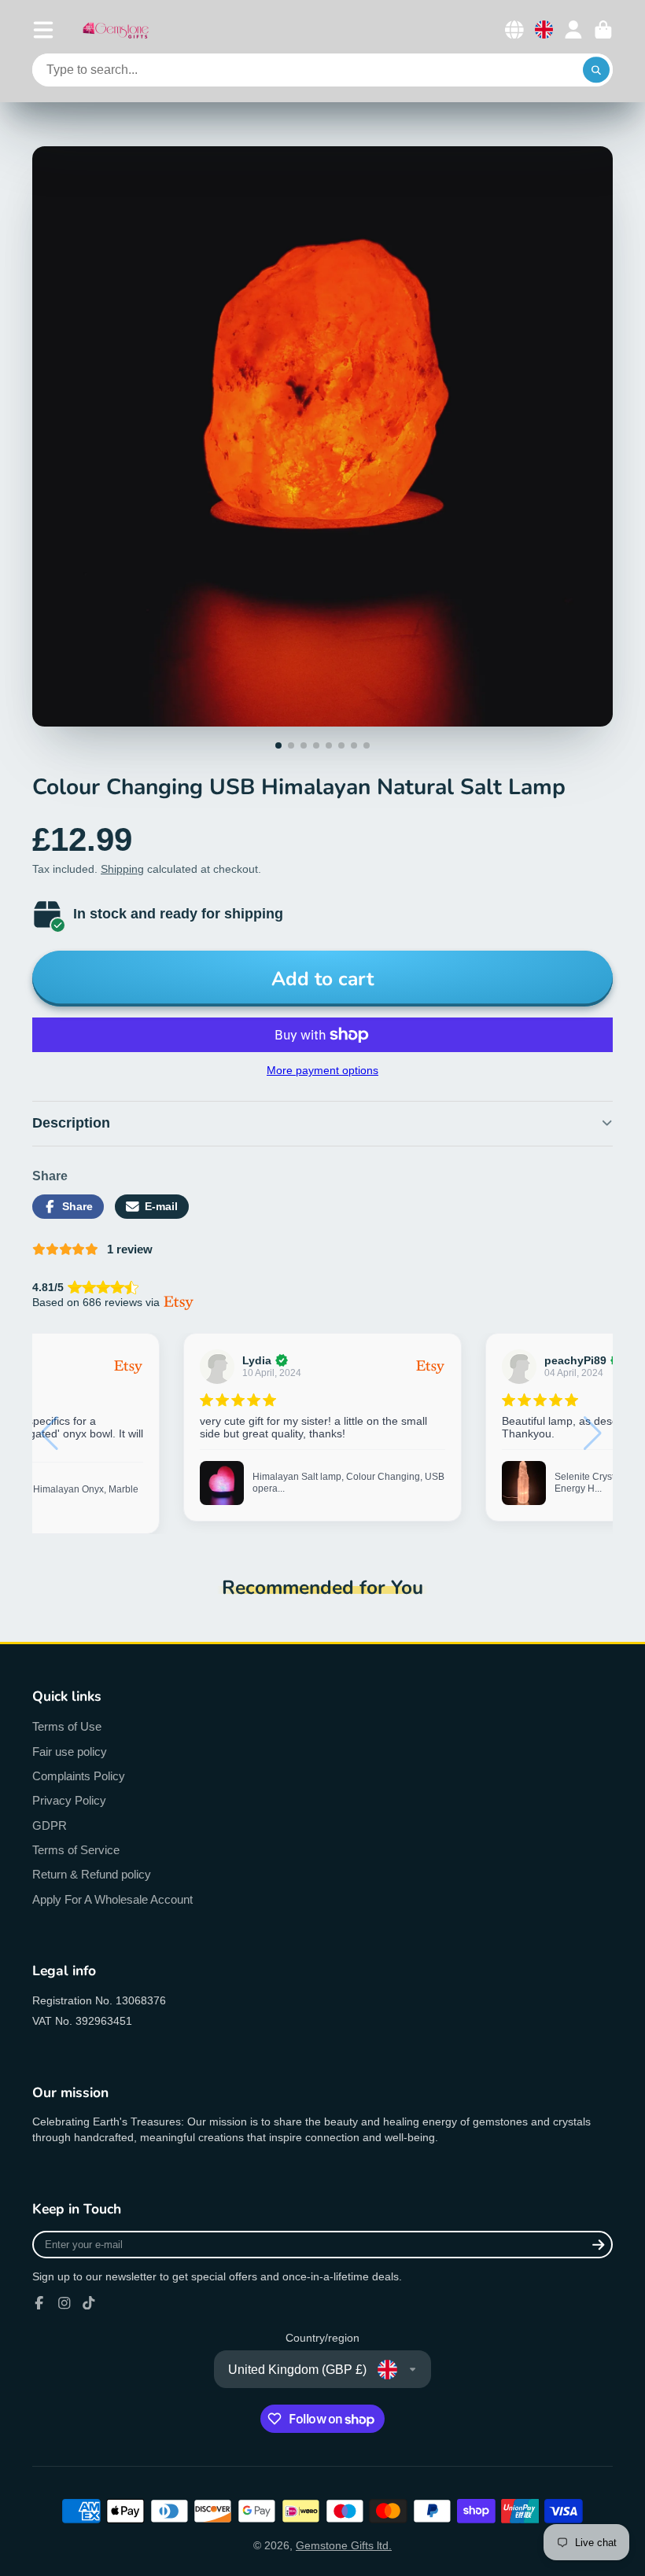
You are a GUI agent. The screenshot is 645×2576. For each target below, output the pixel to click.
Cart (603, 30)
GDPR (50, 1825)
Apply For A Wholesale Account (112, 1899)
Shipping (122, 869)
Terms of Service (76, 1850)
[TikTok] (89, 2303)
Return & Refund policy (92, 1874)
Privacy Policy (69, 1800)
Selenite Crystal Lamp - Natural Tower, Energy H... (344, 1483)
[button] (594, 1433)
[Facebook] (39, 2303)
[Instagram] (64, 2303)
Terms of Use (67, 1726)
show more (553, 1447)
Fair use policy (70, 1752)
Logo (116, 29)
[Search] (596, 70)
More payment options (322, 1070)
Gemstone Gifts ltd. (344, 2545)
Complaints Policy (79, 1776)
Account (573, 30)
